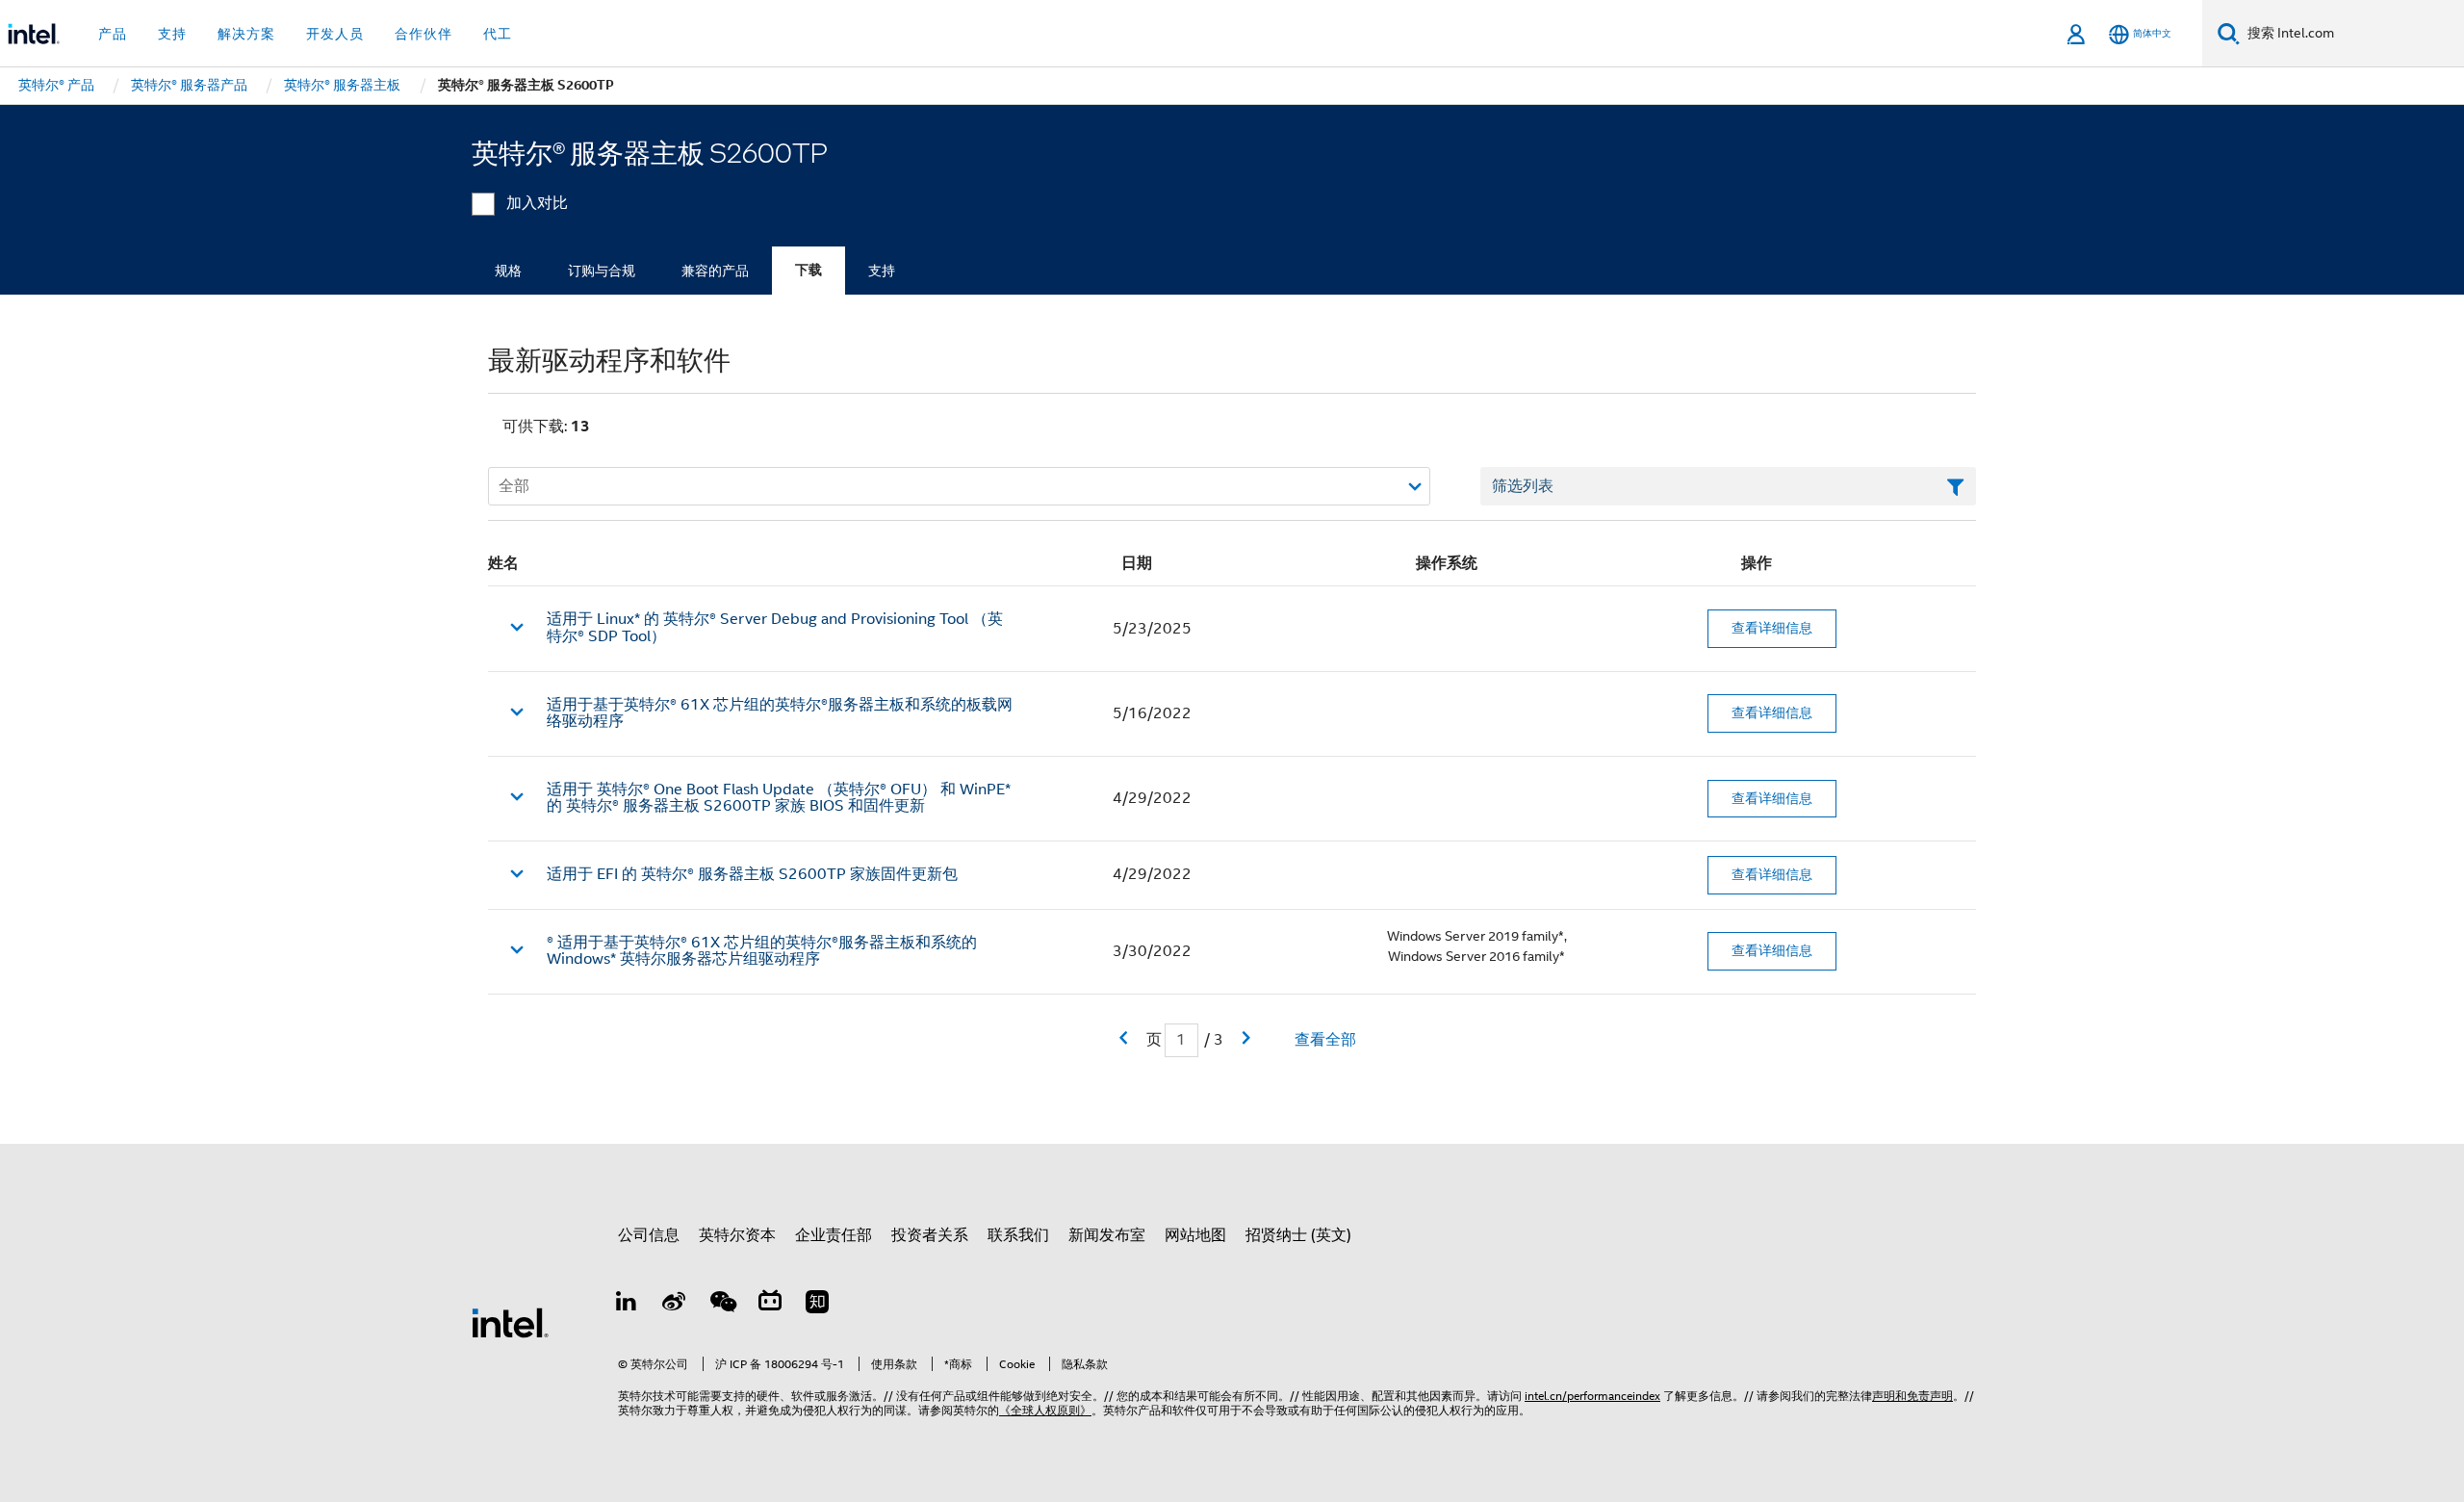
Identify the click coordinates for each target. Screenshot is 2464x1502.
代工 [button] (498, 34)
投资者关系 (930, 1235)
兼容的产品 (715, 271)
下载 (808, 270)
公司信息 (649, 1235)
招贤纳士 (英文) (1298, 1235)
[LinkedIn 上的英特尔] (627, 1305)
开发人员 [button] (335, 34)
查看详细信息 (1772, 628)
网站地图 (1195, 1235)
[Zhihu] (817, 1305)
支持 (882, 271)
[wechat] (722, 1305)
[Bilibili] (770, 1305)
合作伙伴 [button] (423, 34)
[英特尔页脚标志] (510, 1322)
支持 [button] (172, 34)
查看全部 (1325, 1040)
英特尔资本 (737, 1235)
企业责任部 (834, 1235)
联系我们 (1018, 1235)
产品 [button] (113, 34)
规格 (508, 271)
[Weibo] (675, 1305)
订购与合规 (602, 271)
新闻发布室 (1107, 1235)
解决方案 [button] (246, 34)
